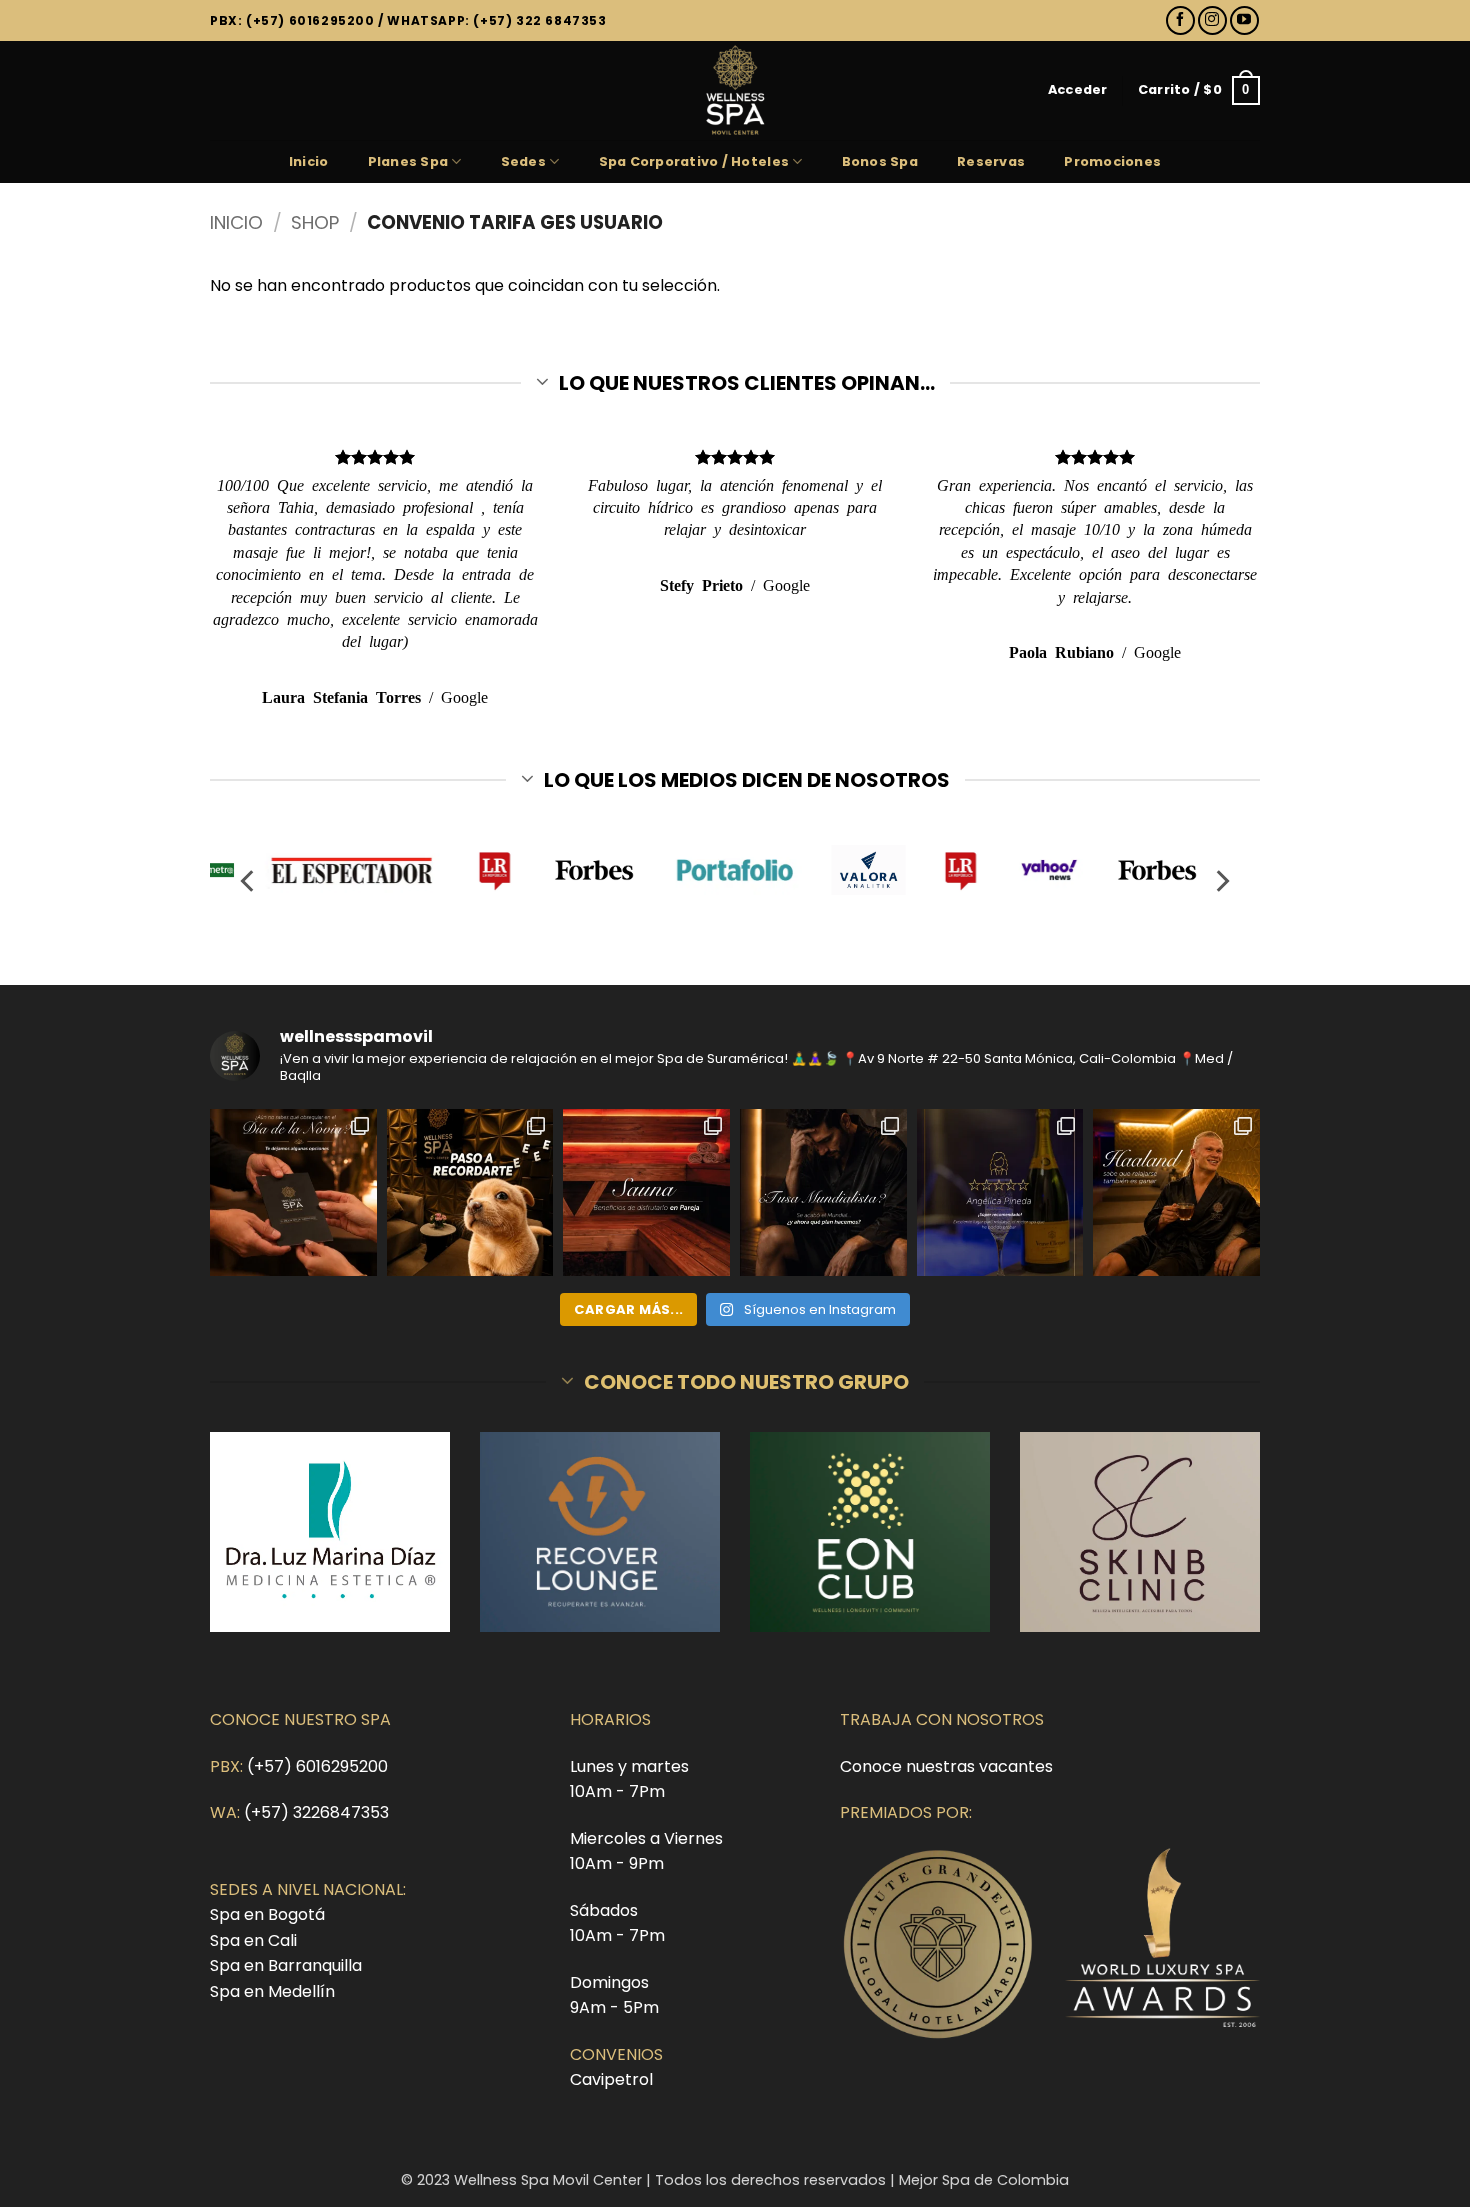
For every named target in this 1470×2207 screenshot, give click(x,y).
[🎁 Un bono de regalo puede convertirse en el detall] (293, 1192)
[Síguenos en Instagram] (1212, 20)
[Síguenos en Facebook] (1180, 20)
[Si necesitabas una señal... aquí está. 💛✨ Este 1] (470, 1192)
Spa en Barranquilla (286, 1965)
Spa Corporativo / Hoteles (694, 161)
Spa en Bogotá (267, 1914)
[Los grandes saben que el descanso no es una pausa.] (1176, 1192)
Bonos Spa (880, 161)
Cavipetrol (611, 2079)
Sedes (523, 161)
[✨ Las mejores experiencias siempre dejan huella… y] (1000, 1192)
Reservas (991, 161)
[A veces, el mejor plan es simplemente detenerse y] (646, 1192)
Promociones (1112, 161)
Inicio (309, 161)
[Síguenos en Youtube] (1244, 20)
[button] (1078, 90)
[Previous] (249, 881)
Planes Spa (408, 161)
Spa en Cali (253, 1940)
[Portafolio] (735, 870)
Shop (315, 222)
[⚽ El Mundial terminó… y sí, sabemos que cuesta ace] (823, 1192)
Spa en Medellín (272, 1991)
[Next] (1221, 881)
